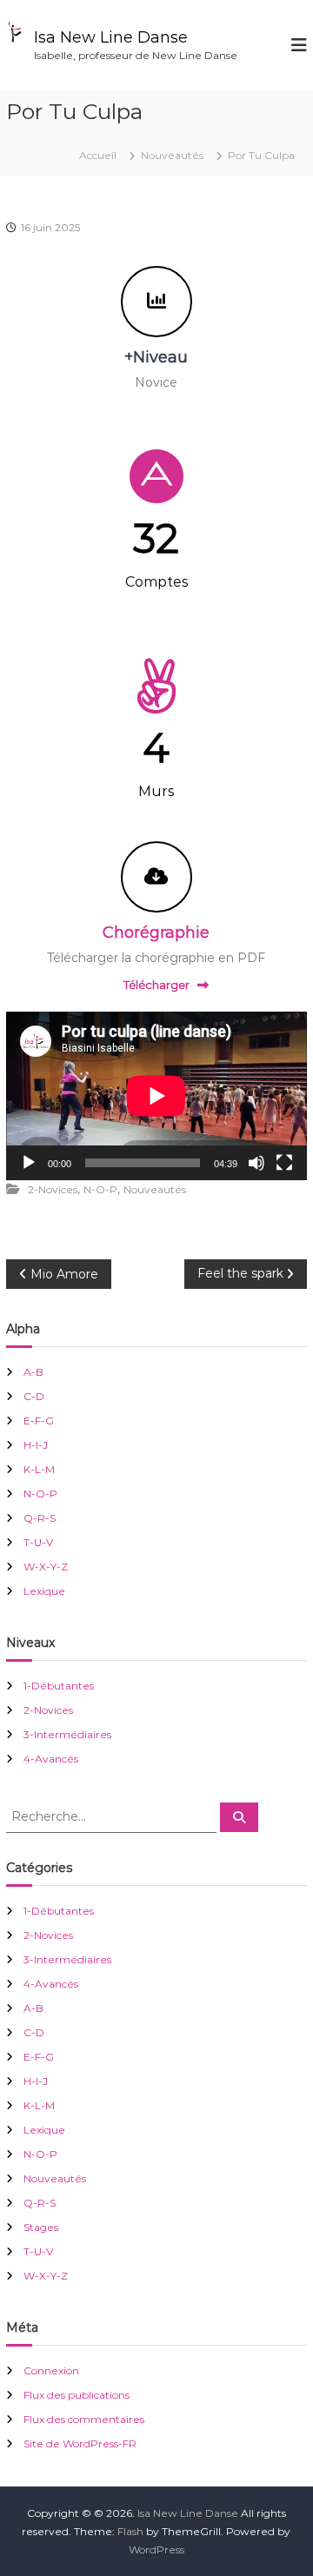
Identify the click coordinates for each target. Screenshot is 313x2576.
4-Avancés (51, 1759)
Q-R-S (40, 1518)
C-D (34, 1396)
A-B (33, 1372)
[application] (156, 1096)
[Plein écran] (284, 1163)
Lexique (44, 1591)
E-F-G (39, 1421)
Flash (130, 2531)
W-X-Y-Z (46, 1567)
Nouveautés (172, 155)
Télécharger (156, 985)
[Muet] (256, 1163)
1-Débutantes (59, 1686)
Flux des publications (77, 2395)
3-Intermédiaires (67, 1734)
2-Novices (53, 1189)
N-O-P (100, 1189)
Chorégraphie (156, 933)
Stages (41, 2227)
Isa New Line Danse (111, 37)
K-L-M (39, 1469)
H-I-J (36, 1445)
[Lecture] (29, 1163)
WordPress (156, 2549)
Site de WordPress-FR (80, 2443)
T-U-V (38, 1542)
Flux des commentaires (84, 2419)
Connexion (51, 2370)
